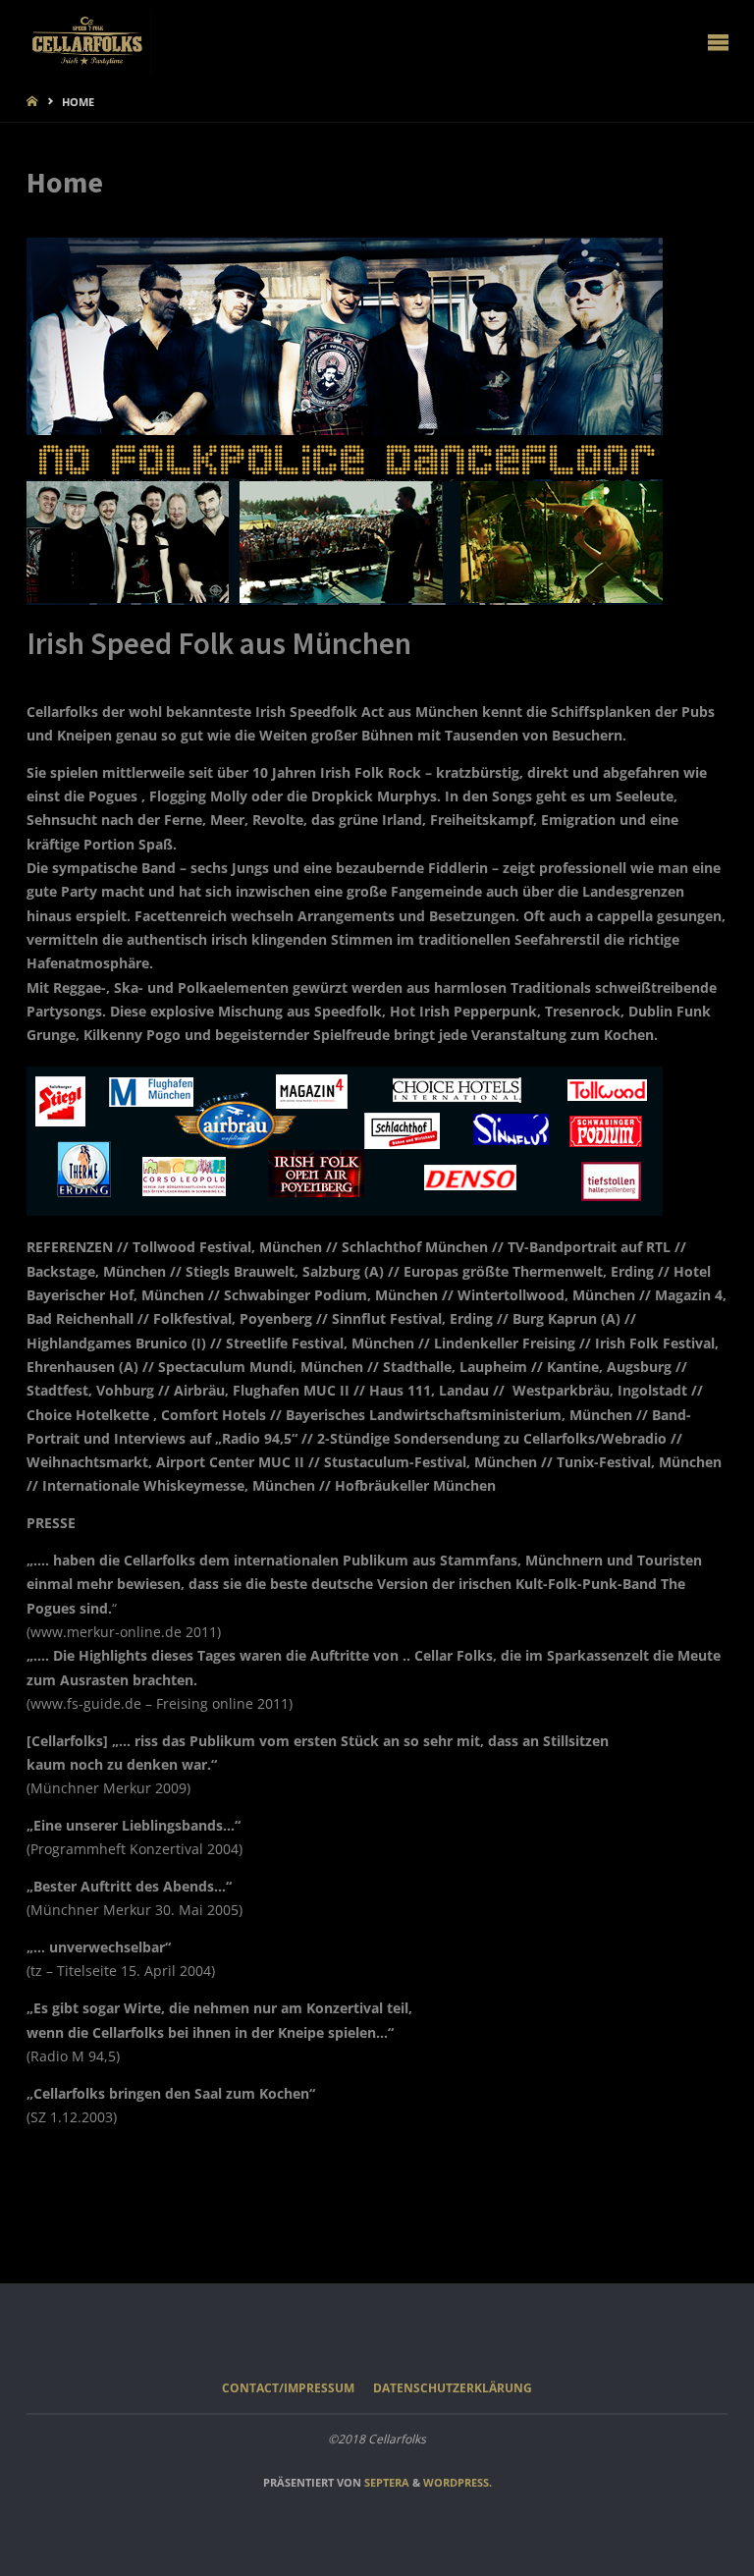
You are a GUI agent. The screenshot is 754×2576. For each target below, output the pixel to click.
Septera (385, 2482)
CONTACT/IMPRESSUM (288, 2388)
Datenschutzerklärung (453, 2388)
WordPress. (458, 2482)
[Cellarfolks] (89, 41)
